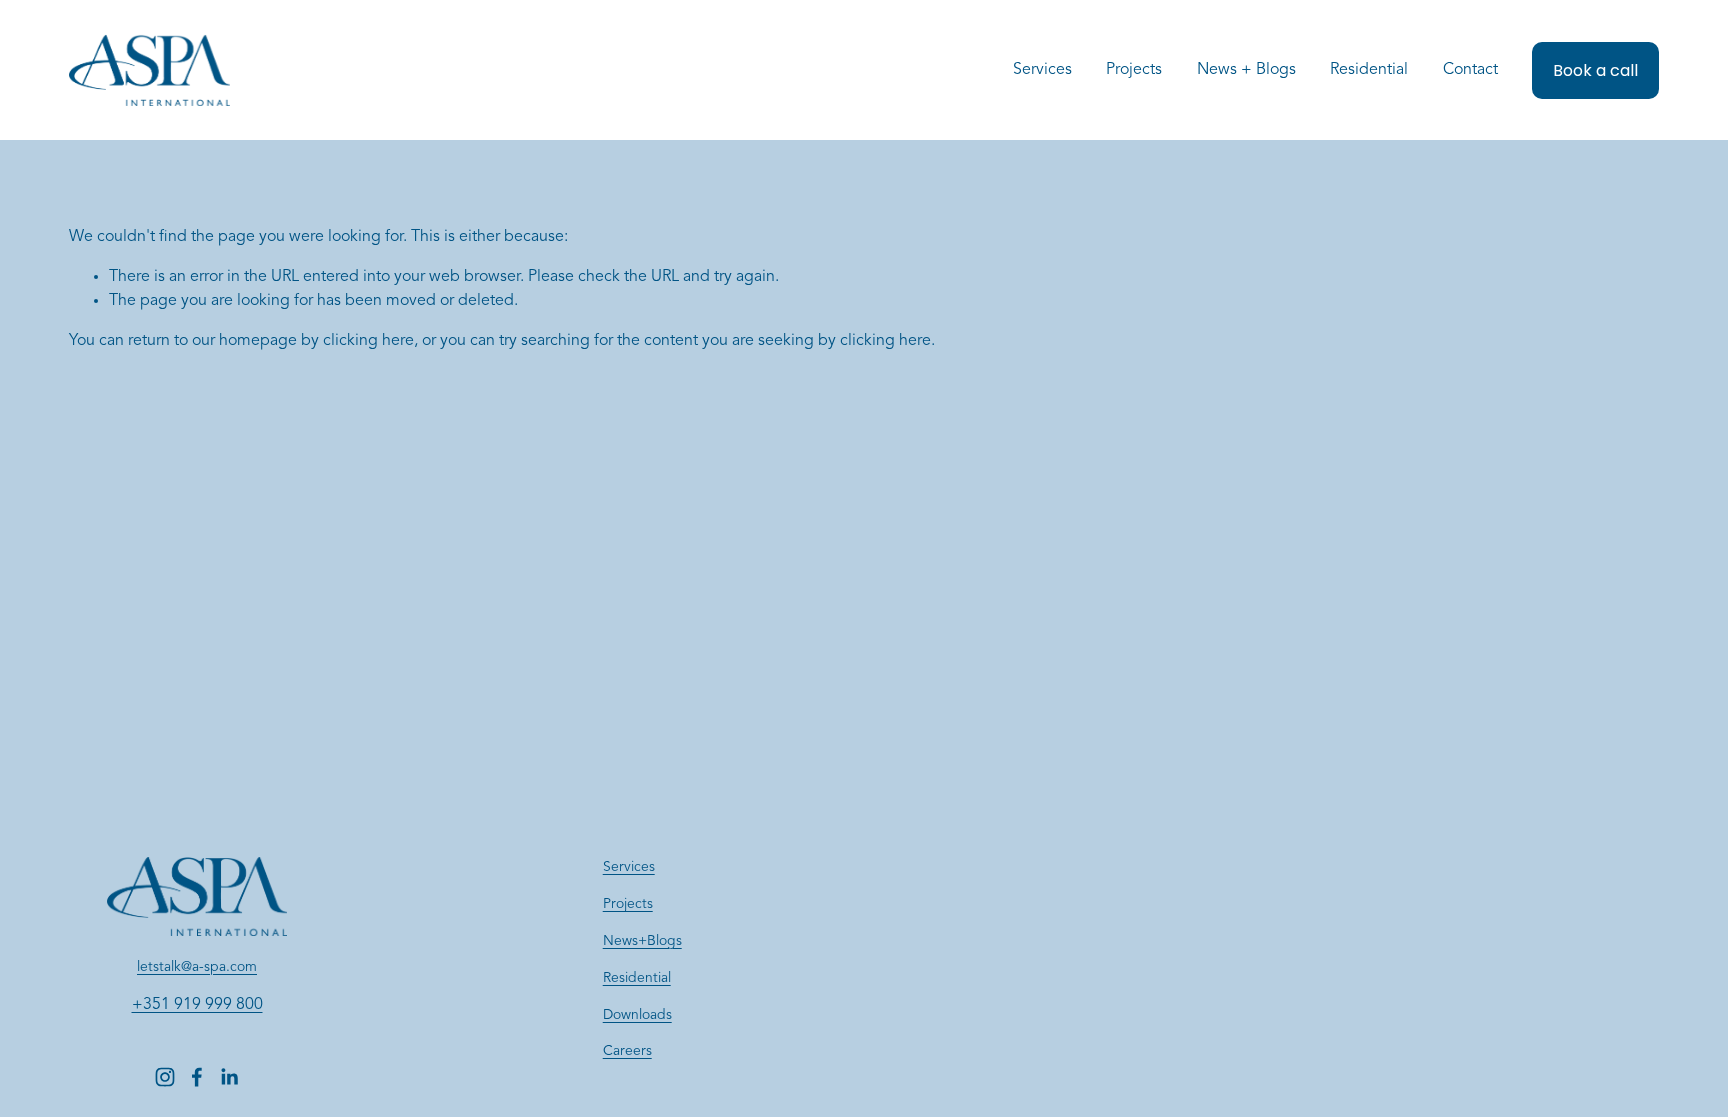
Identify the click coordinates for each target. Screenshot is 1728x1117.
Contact (1470, 70)
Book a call (1595, 70)
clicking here (368, 341)
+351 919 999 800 (197, 1005)
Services (629, 867)
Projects (1134, 70)
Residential (1369, 70)
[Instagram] (165, 1077)
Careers (627, 1051)
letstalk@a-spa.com (197, 967)
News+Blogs (642, 941)
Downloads (637, 1015)
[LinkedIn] (229, 1077)
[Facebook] (197, 1077)
